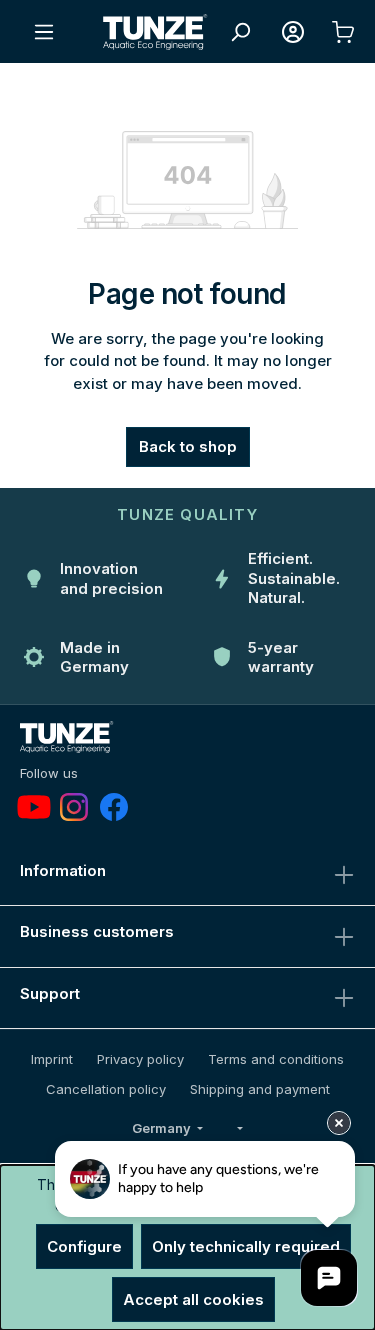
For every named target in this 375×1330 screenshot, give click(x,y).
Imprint (52, 1059)
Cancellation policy (106, 1089)
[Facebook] (114, 807)
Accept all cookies (193, 1299)
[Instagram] (74, 807)
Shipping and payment (260, 1089)
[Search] (240, 32)
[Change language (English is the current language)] (239, 1129)
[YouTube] (34, 807)
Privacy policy (140, 1059)
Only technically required (246, 1246)
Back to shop (188, 446)
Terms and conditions (276, 1059)
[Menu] (44, 32)
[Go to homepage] (156, 32)
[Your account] (293, 32)
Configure (84, 1246)
